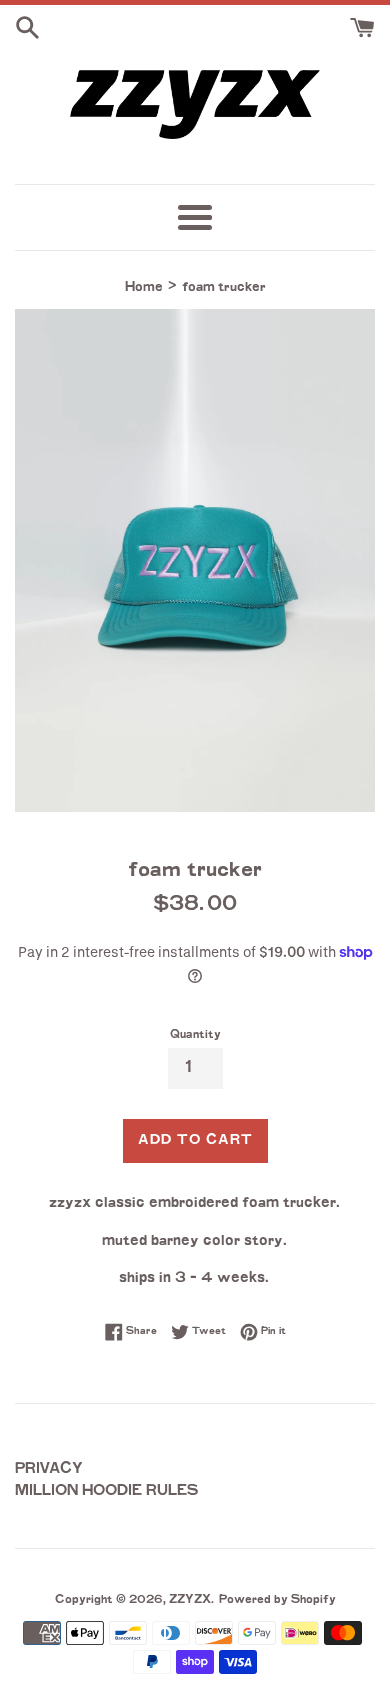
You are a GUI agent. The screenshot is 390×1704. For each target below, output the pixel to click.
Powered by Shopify (277, 1600)
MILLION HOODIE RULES (107, 1491)
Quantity (195, 1035)
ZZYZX (190, 1600)
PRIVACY (49, 1469)
